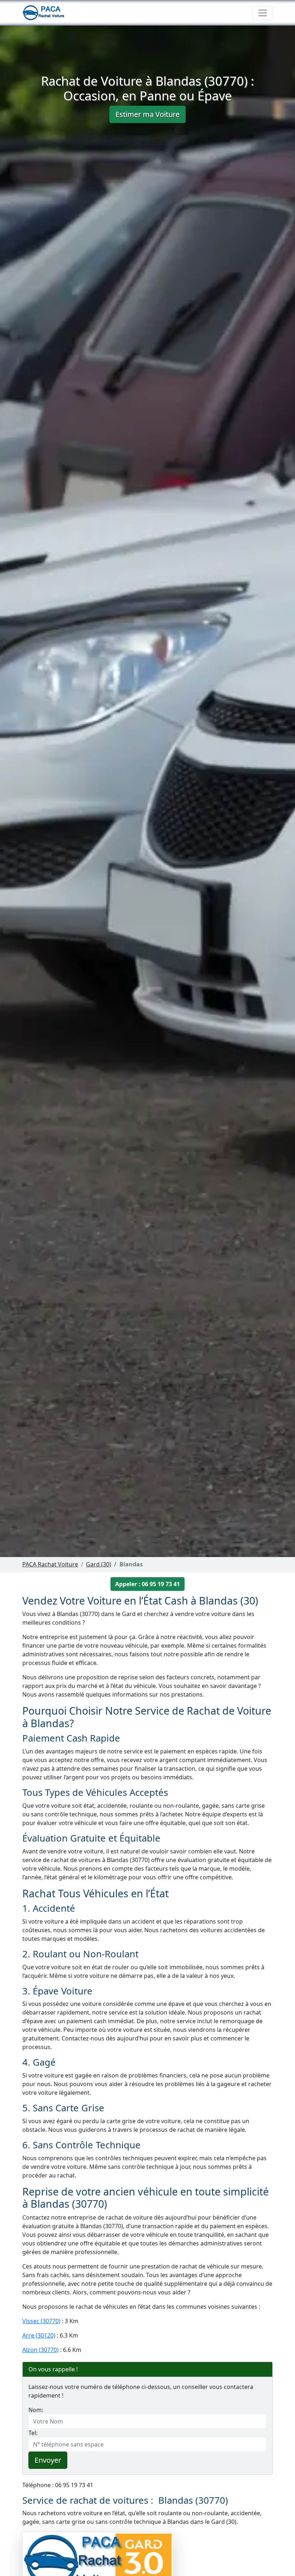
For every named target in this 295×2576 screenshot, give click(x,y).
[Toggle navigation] (263, 13)
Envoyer (48, 2460)
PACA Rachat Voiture (50, 1564)
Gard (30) (99, 1564)
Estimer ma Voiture (147, 114)
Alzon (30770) (40, 2350)
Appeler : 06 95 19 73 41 (147, 1584)
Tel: (33, 2433)
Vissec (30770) (41, 2321)
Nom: (36, 2410)
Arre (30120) (39, 2335)
